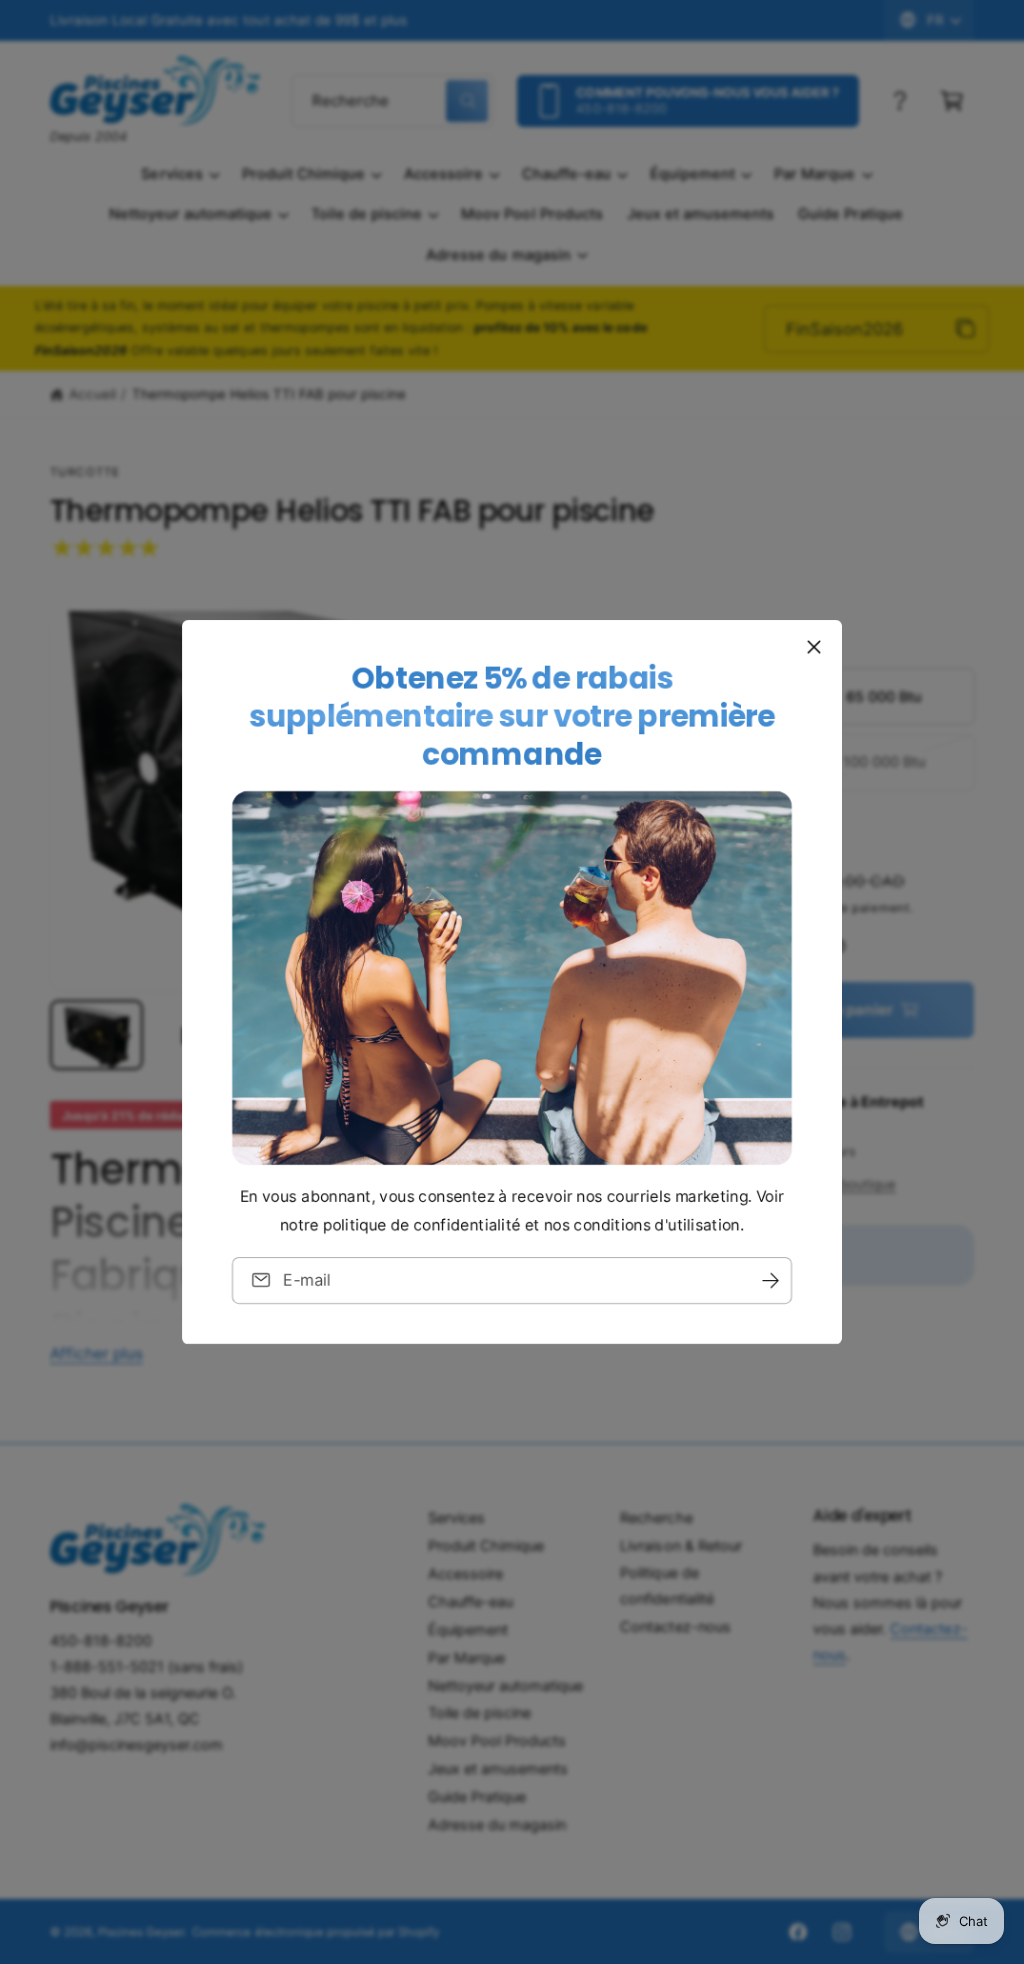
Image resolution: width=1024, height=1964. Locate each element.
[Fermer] (814, 647)
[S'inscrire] (770, 1280)
